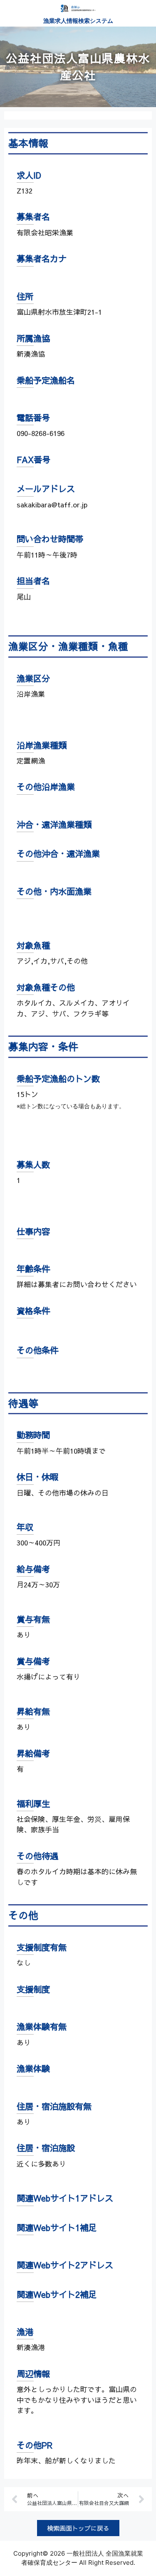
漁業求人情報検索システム (78, 21)
